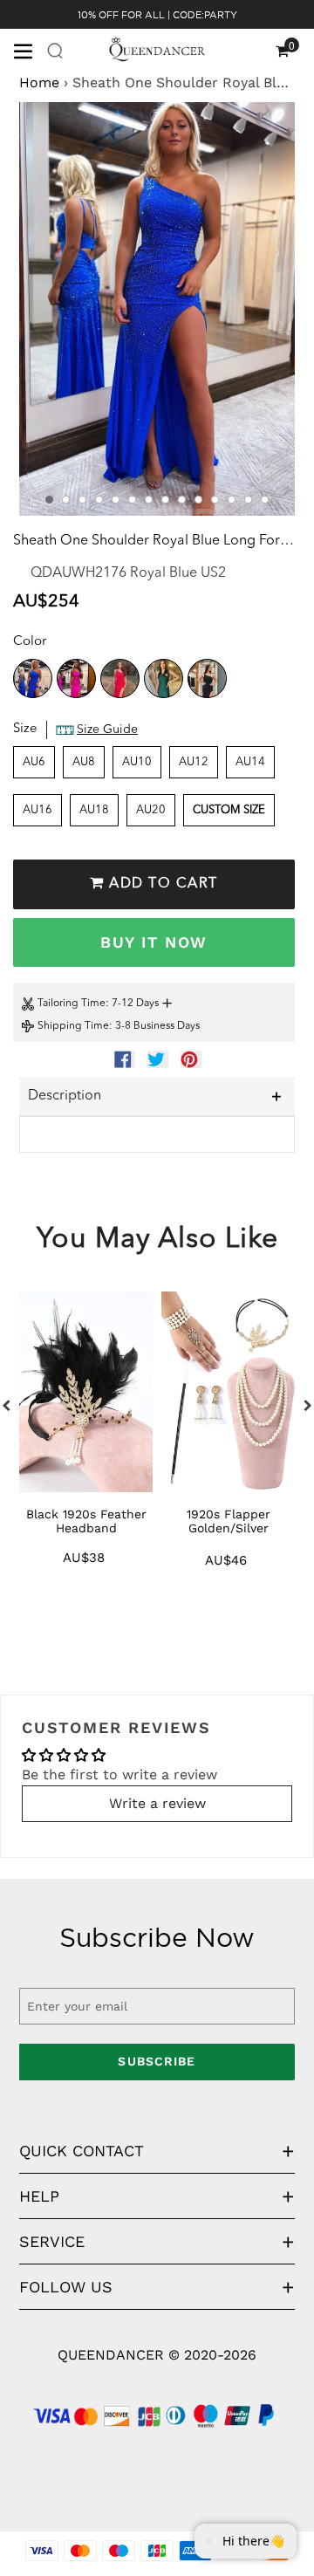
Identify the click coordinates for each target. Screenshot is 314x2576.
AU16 (38, 810)
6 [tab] (132, 500)
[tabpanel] (157, 309)
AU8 (84, 762)
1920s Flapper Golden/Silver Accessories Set (229, 1528)
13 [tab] (248, 500)
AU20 (151, 810)
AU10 (137, 762)
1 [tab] (49, 500)
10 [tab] (198, 500)
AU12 (194, 762)
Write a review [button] (157, 1803)
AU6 (34, 762)
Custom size (229, 810)
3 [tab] (82, 500)
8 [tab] (165, 500)
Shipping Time (73, 1026)
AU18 (94, 810)
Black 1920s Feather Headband (86, 1521)
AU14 (250, 762)
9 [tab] (182, 500)
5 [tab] (116, 500)
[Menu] (30, 50)
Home (39, 82)
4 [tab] (99, 500)
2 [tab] (66, 500)
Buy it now (154, 942)
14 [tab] (265, 500)
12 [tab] (232, 500)
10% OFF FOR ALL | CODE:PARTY (157, 15)
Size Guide (107, 730)
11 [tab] (215, 500)
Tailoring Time (72, 1004)
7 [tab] (149, 500)
